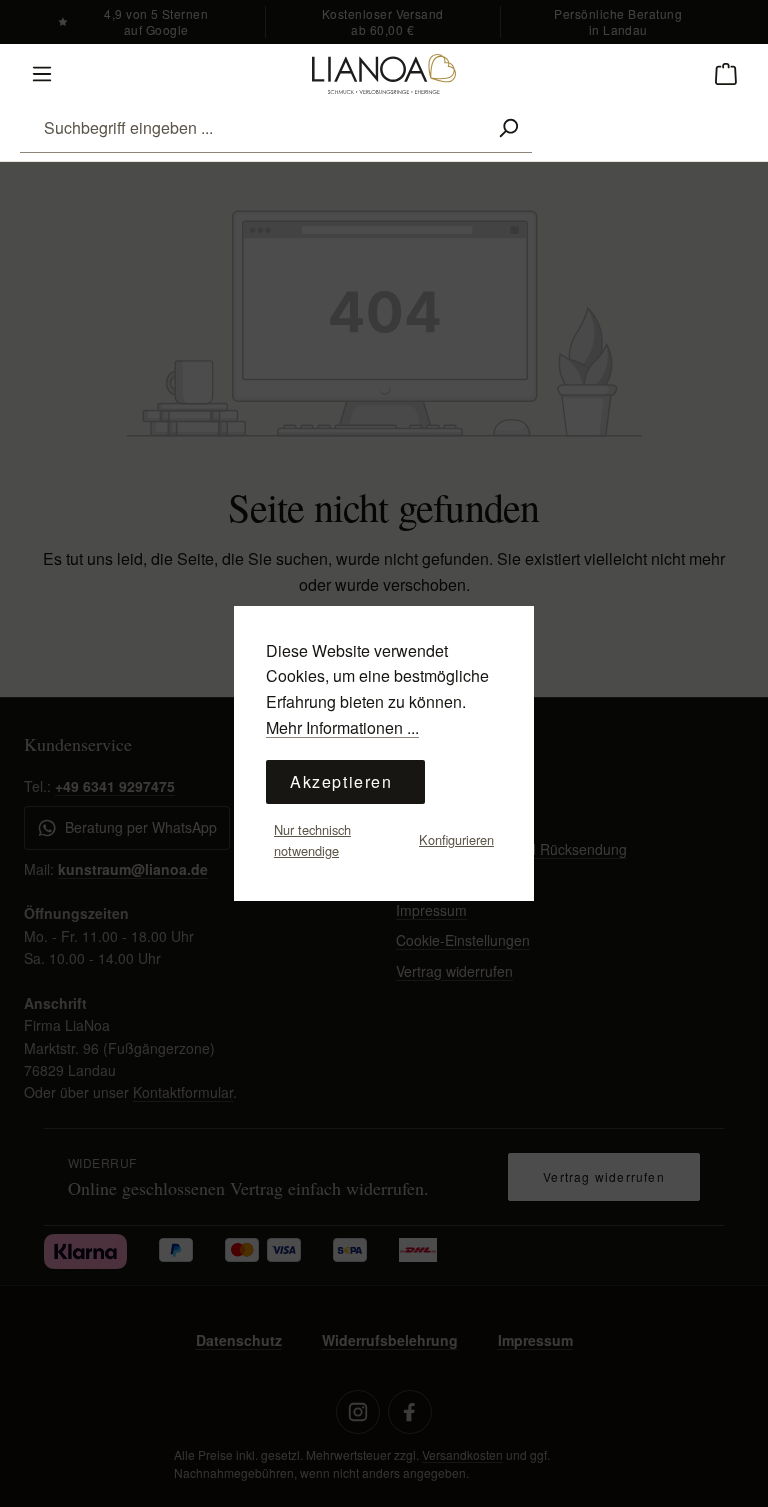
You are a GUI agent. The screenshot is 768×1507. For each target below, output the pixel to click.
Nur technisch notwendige (312, 839)
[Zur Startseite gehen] (384, 74)
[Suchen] (508, 128)
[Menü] (42, 74)
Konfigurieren (456, 839)
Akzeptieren (341, 781)
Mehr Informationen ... (342, 727)
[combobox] (252, 128)
